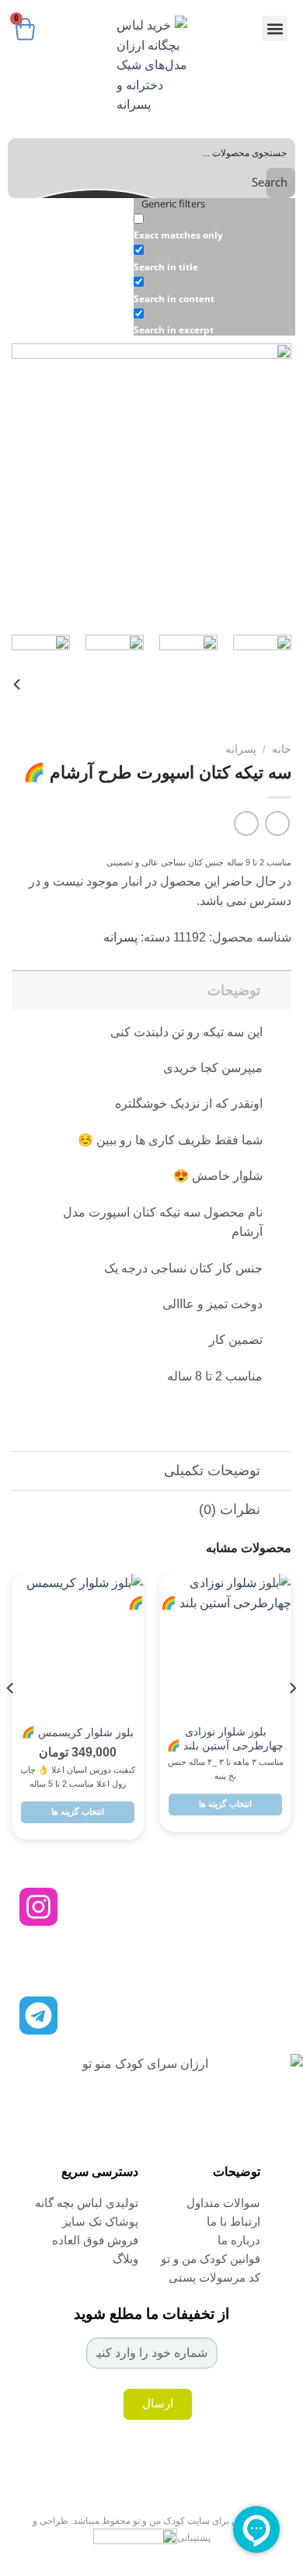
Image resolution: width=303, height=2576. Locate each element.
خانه (282, 749)
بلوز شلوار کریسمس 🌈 (78, 1733)
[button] (275, 28)
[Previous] (266, 483)
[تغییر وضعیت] (276, 990)
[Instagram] (38, 1907)
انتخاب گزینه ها (225, 1804)
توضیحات (234, 990)
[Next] (26, 483)
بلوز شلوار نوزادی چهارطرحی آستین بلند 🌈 (225, 1739)
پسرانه (241, 749)
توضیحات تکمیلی (212, 1471)
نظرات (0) (230, 1509)
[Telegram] (38, 2016)
